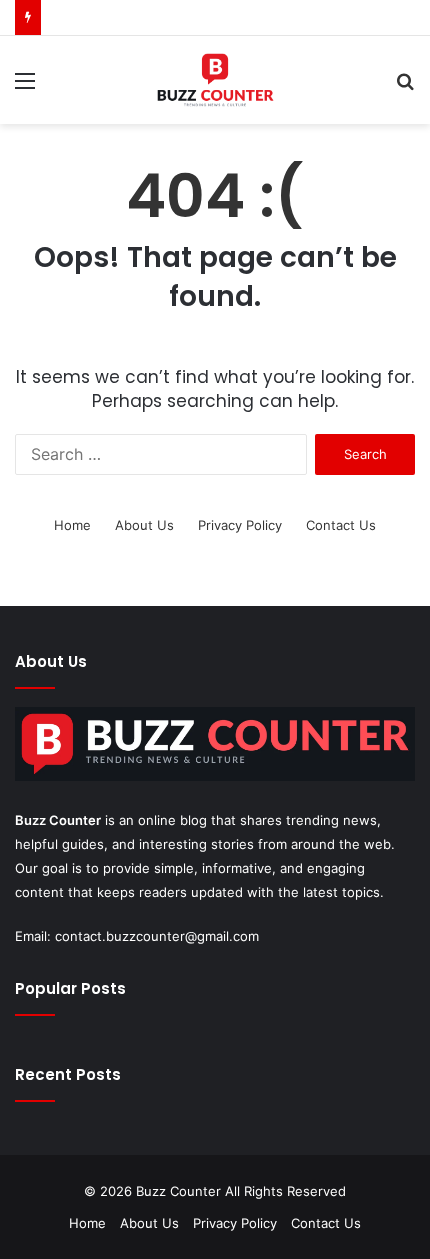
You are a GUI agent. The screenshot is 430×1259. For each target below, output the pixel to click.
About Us (144, 525)
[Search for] (405, 87)
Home (72, 525)
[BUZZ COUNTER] (214, 80)
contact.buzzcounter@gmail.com (157, 936)
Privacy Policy (240, 525)
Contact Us (341, 525)
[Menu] (25, 87)
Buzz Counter (58, 820)
